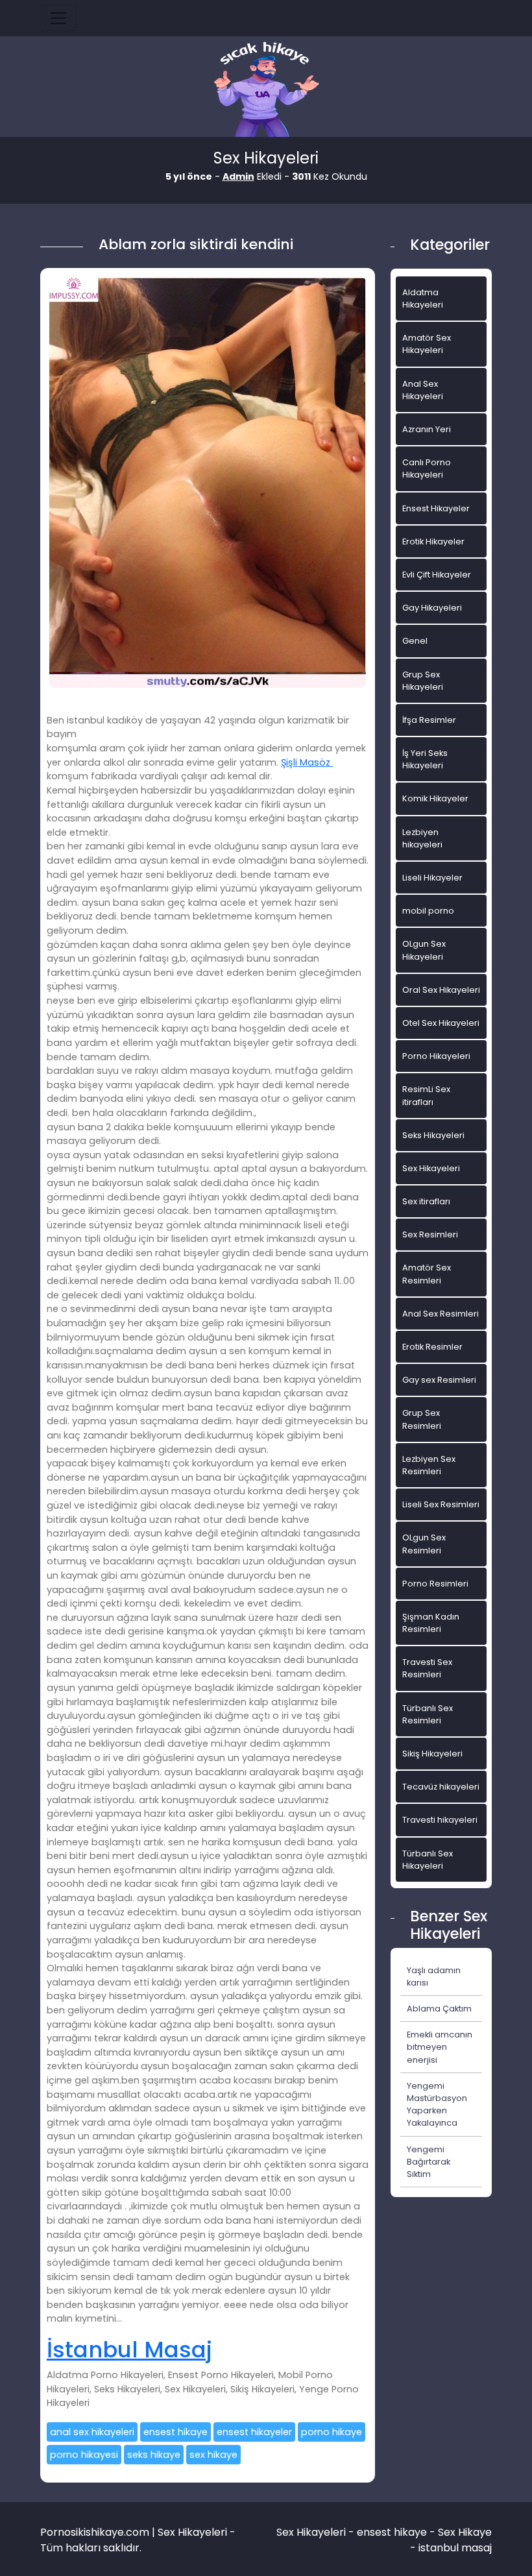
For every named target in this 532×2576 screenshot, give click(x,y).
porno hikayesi (84, 2455)
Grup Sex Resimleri (422, 1419)
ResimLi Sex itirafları (426, 1095)
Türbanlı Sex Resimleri (428, 1714)
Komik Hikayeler (435, 798)
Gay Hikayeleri (432, 608)
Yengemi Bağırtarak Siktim (429, 2162)
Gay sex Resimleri (439, 1380)
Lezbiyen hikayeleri (422, 838)
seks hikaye (154, 2455)
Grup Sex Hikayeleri (423, 681)
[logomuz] (266, 91)
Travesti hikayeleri (440, 1820)
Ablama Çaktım (439, 2009)
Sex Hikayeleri (431, 1168)
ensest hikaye (175, 2432)
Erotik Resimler (432, 1347)
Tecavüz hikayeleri (441, 1787)
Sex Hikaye (465, 2532)
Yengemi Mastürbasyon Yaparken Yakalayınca (437, 2105)
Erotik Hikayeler (433, 541)
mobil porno (428, 911)
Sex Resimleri (430, 1234)
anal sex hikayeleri (92, 2432)
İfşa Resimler (429, 720)
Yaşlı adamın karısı (434, 1976)
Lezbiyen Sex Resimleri (429, 1465)
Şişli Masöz (307, 762)
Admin (238, 176)
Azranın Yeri (427, 429)
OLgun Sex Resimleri (424, 1544)
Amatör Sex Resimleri (427, 1274)
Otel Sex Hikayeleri (441, 1023)
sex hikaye (213, 2455)
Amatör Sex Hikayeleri (427, 344)
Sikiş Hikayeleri (432, 1754)
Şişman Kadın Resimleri (431, 1623)
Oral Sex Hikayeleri (441, 990)
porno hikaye (332, 2432)
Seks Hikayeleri (433, 1135)
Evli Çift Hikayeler (437, 575)
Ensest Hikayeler (436, 508)
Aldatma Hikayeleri (423, 298)
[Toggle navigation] (58, 18)
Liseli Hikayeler (432, 878)
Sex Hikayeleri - (317, 2532)
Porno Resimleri (435, 1584)
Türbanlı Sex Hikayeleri (428, 1860)
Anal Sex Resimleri (441, 1314)
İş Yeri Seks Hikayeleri (425, 759)
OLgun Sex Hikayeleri (424, 950)
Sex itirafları (426, 1201)
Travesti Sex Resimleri (427, 1668)
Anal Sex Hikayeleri (423, 390)
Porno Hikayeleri (436, 1056)
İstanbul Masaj (129, 2350)
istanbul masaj (455, 2548)
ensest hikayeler (254, 2432)
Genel (415, 641)
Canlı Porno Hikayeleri (427, 468)
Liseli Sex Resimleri (441, 1504)
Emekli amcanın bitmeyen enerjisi (440, 2047)
